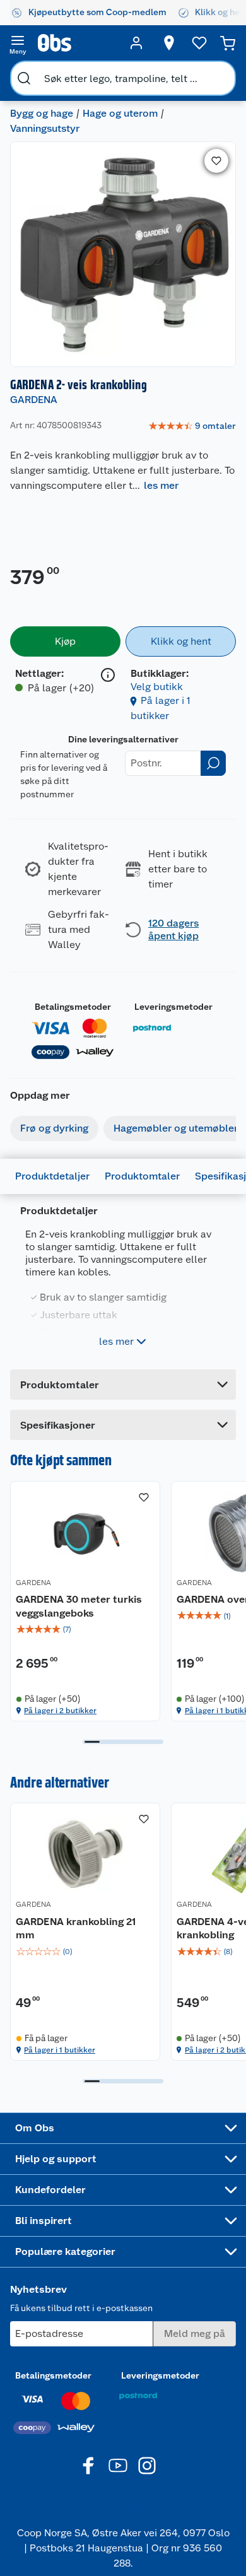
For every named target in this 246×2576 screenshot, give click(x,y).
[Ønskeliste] (199, 43)
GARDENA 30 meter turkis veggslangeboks (79, 1606)
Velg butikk (157, 687)
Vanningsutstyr (45, 128)
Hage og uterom (120, 113)
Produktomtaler (142, 1176)
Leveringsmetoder (173, 1007)
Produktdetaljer (52, 1176)
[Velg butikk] (169, 43)
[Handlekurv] (228, 43)
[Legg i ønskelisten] (216, 161)
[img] (85, 1629)
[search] (24, 78)
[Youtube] (118, 2466)
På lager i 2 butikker (60, 1711)
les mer (161, 485)
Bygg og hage (42, 113)
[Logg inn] (136, 43)
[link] (192, 426)
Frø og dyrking (54, 1128)
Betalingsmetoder (73, 1007)
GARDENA (34, 400)
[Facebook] (89, 2466)
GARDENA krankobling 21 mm (76, 1929)
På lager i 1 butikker (60, 2050)
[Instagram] (147, 2466)
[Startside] (77, 43)
